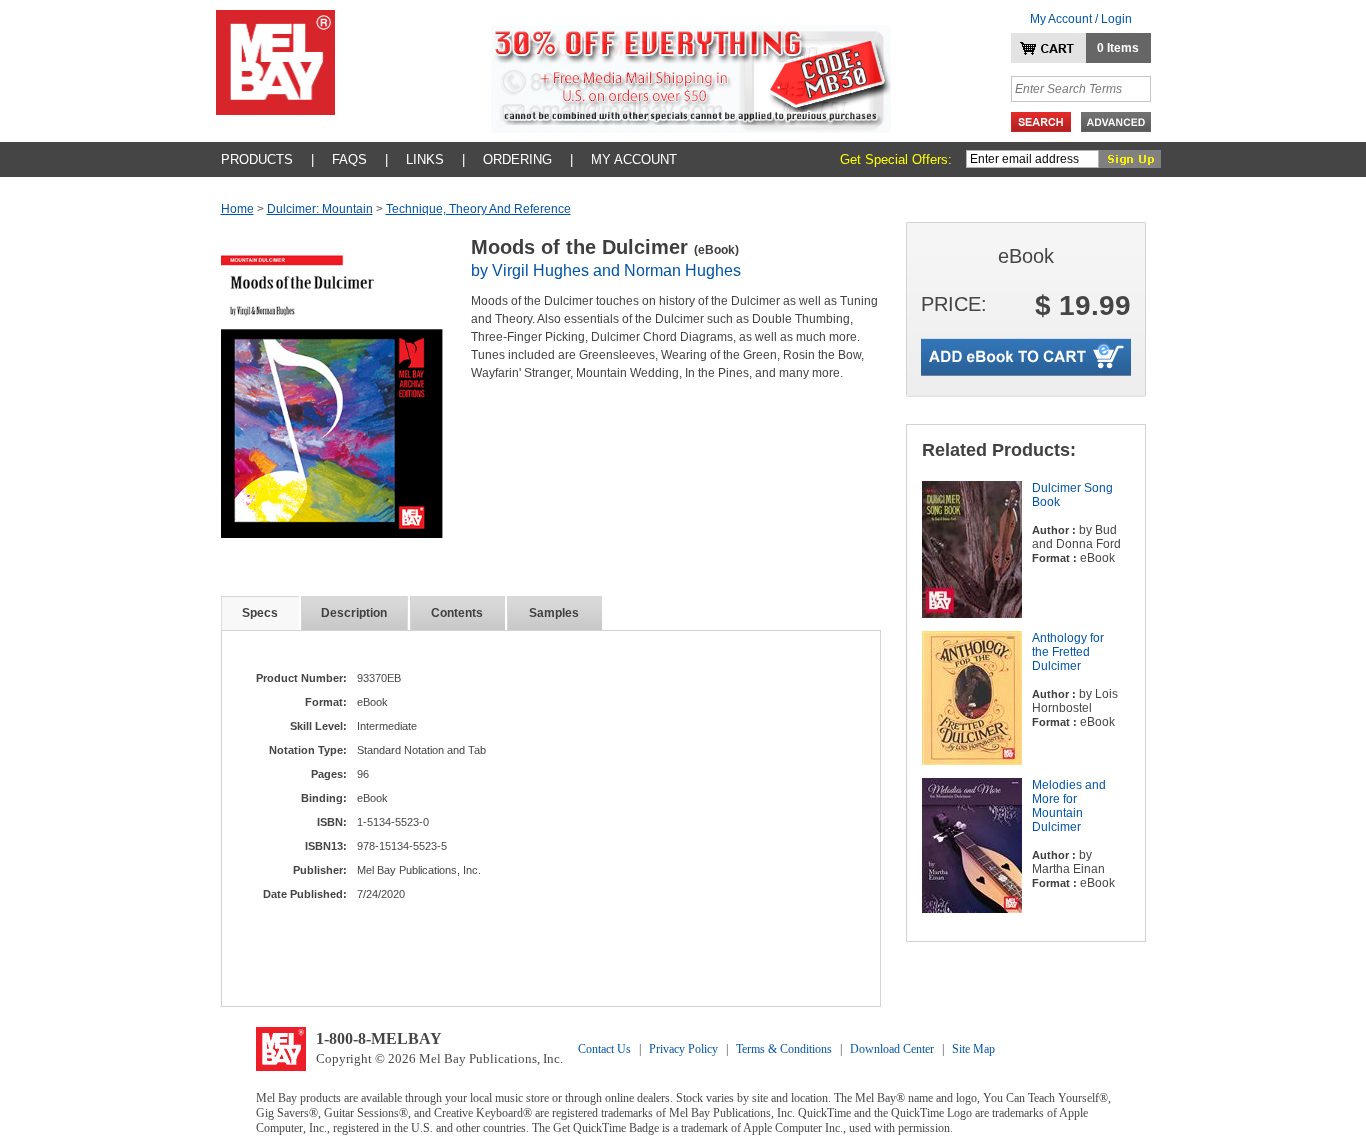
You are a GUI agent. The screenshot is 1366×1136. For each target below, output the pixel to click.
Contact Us (604, 1049)
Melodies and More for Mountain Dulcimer (1069, 806)
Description (354, 613)
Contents (457, 613)
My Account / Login (1081, 19)
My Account (634, 159)
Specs (260, 613)
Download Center (892, 1049)
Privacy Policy (683, 1049)
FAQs (349, 159)
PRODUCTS (257, 159)
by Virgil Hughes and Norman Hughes (606, 270)
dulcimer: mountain (320, 209)
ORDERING (517, 159)
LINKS (425, 159)
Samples (554, 613)
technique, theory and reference (478, 209)
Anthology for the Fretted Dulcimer (1068, 652)
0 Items (1118, 48)
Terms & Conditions (784, 1049)
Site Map (973, 1049)
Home (237, 209)
